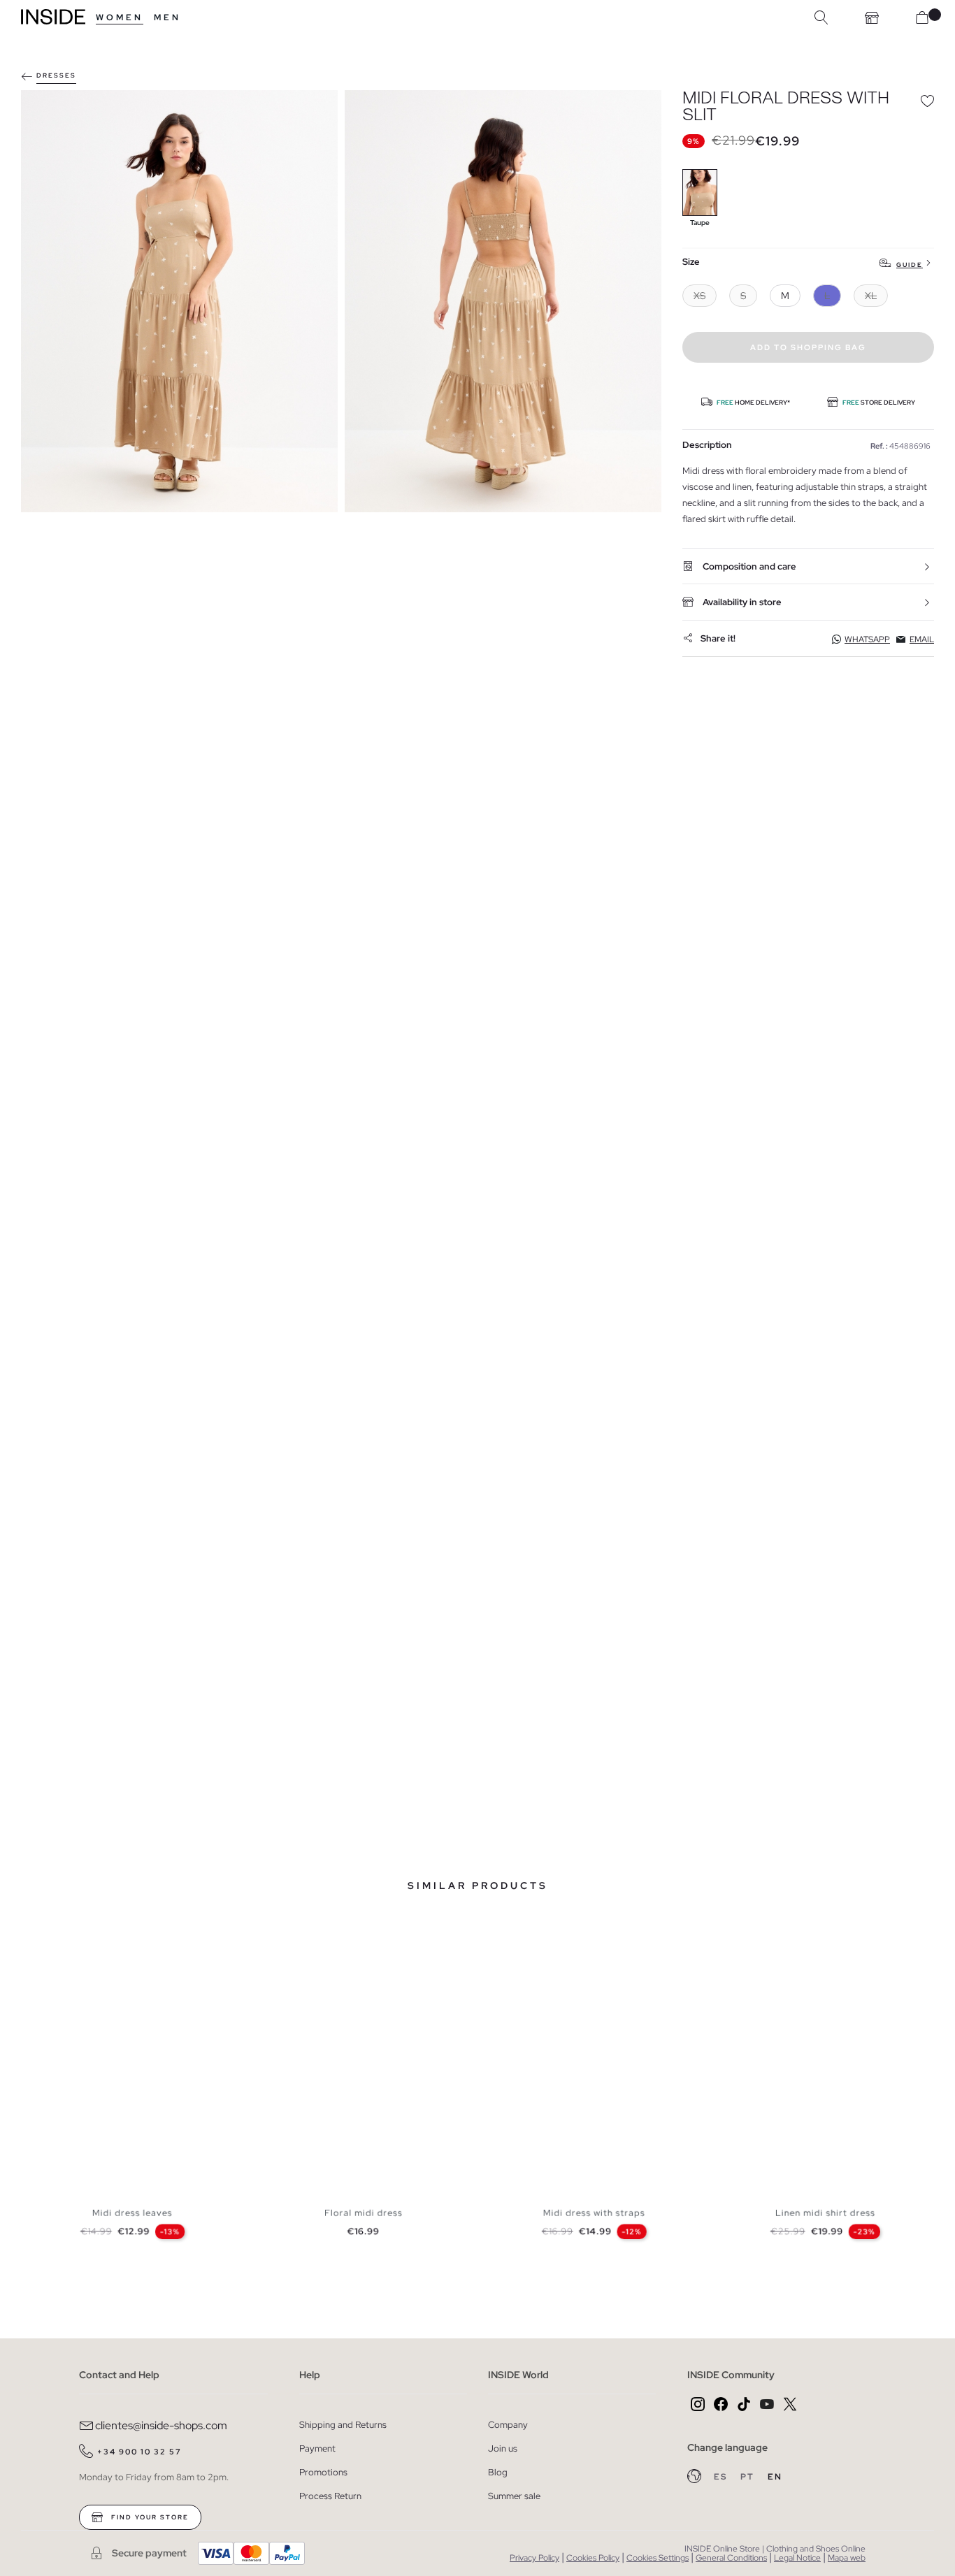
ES (722, 2477)
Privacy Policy (534, 2558)
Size (691, 262)
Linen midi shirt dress (825, 2213)
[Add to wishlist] (927, 101)
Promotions (323, 2472)
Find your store (149, 2517)
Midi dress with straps (594, 2213)
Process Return (330, 2496)
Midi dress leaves (132, 2213)
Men (167, 17)
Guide (910, 265)
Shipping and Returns (343, 2425)
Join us (503, 2448)
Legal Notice (797, 2558)
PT (749, 2477)
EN (775, 2477)
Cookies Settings (658, 2558)
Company (508, 2425)
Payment (317, 2448)
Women (120, 17)
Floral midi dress (364, 2213)
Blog (498, 2472)
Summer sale (514, 2496)
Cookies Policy (593, 2558)
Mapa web (847, 2558)
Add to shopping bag (808, 347)
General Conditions (731, 2558)
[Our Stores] (872, 17)
